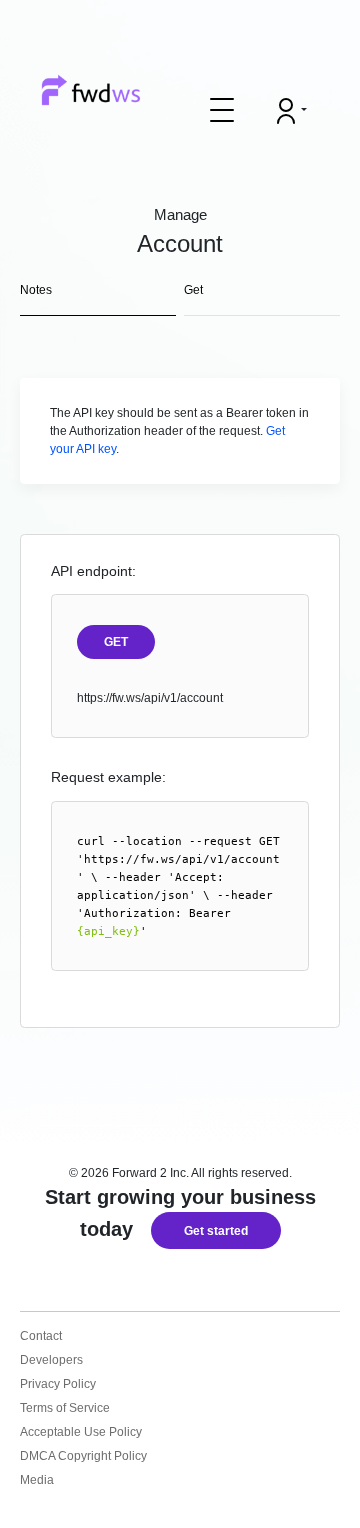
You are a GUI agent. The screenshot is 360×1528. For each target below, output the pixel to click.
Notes (36, 290)
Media (37, 1480)
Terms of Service (65, 1408)
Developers (51, 1360)
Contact (41, 1336)
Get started (216, 1231)
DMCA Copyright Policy (83, 1456)
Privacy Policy (58, 1384)
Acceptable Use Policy (81, 1432)
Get (193, 290)
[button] (222, 110)
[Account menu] (292, 111)
